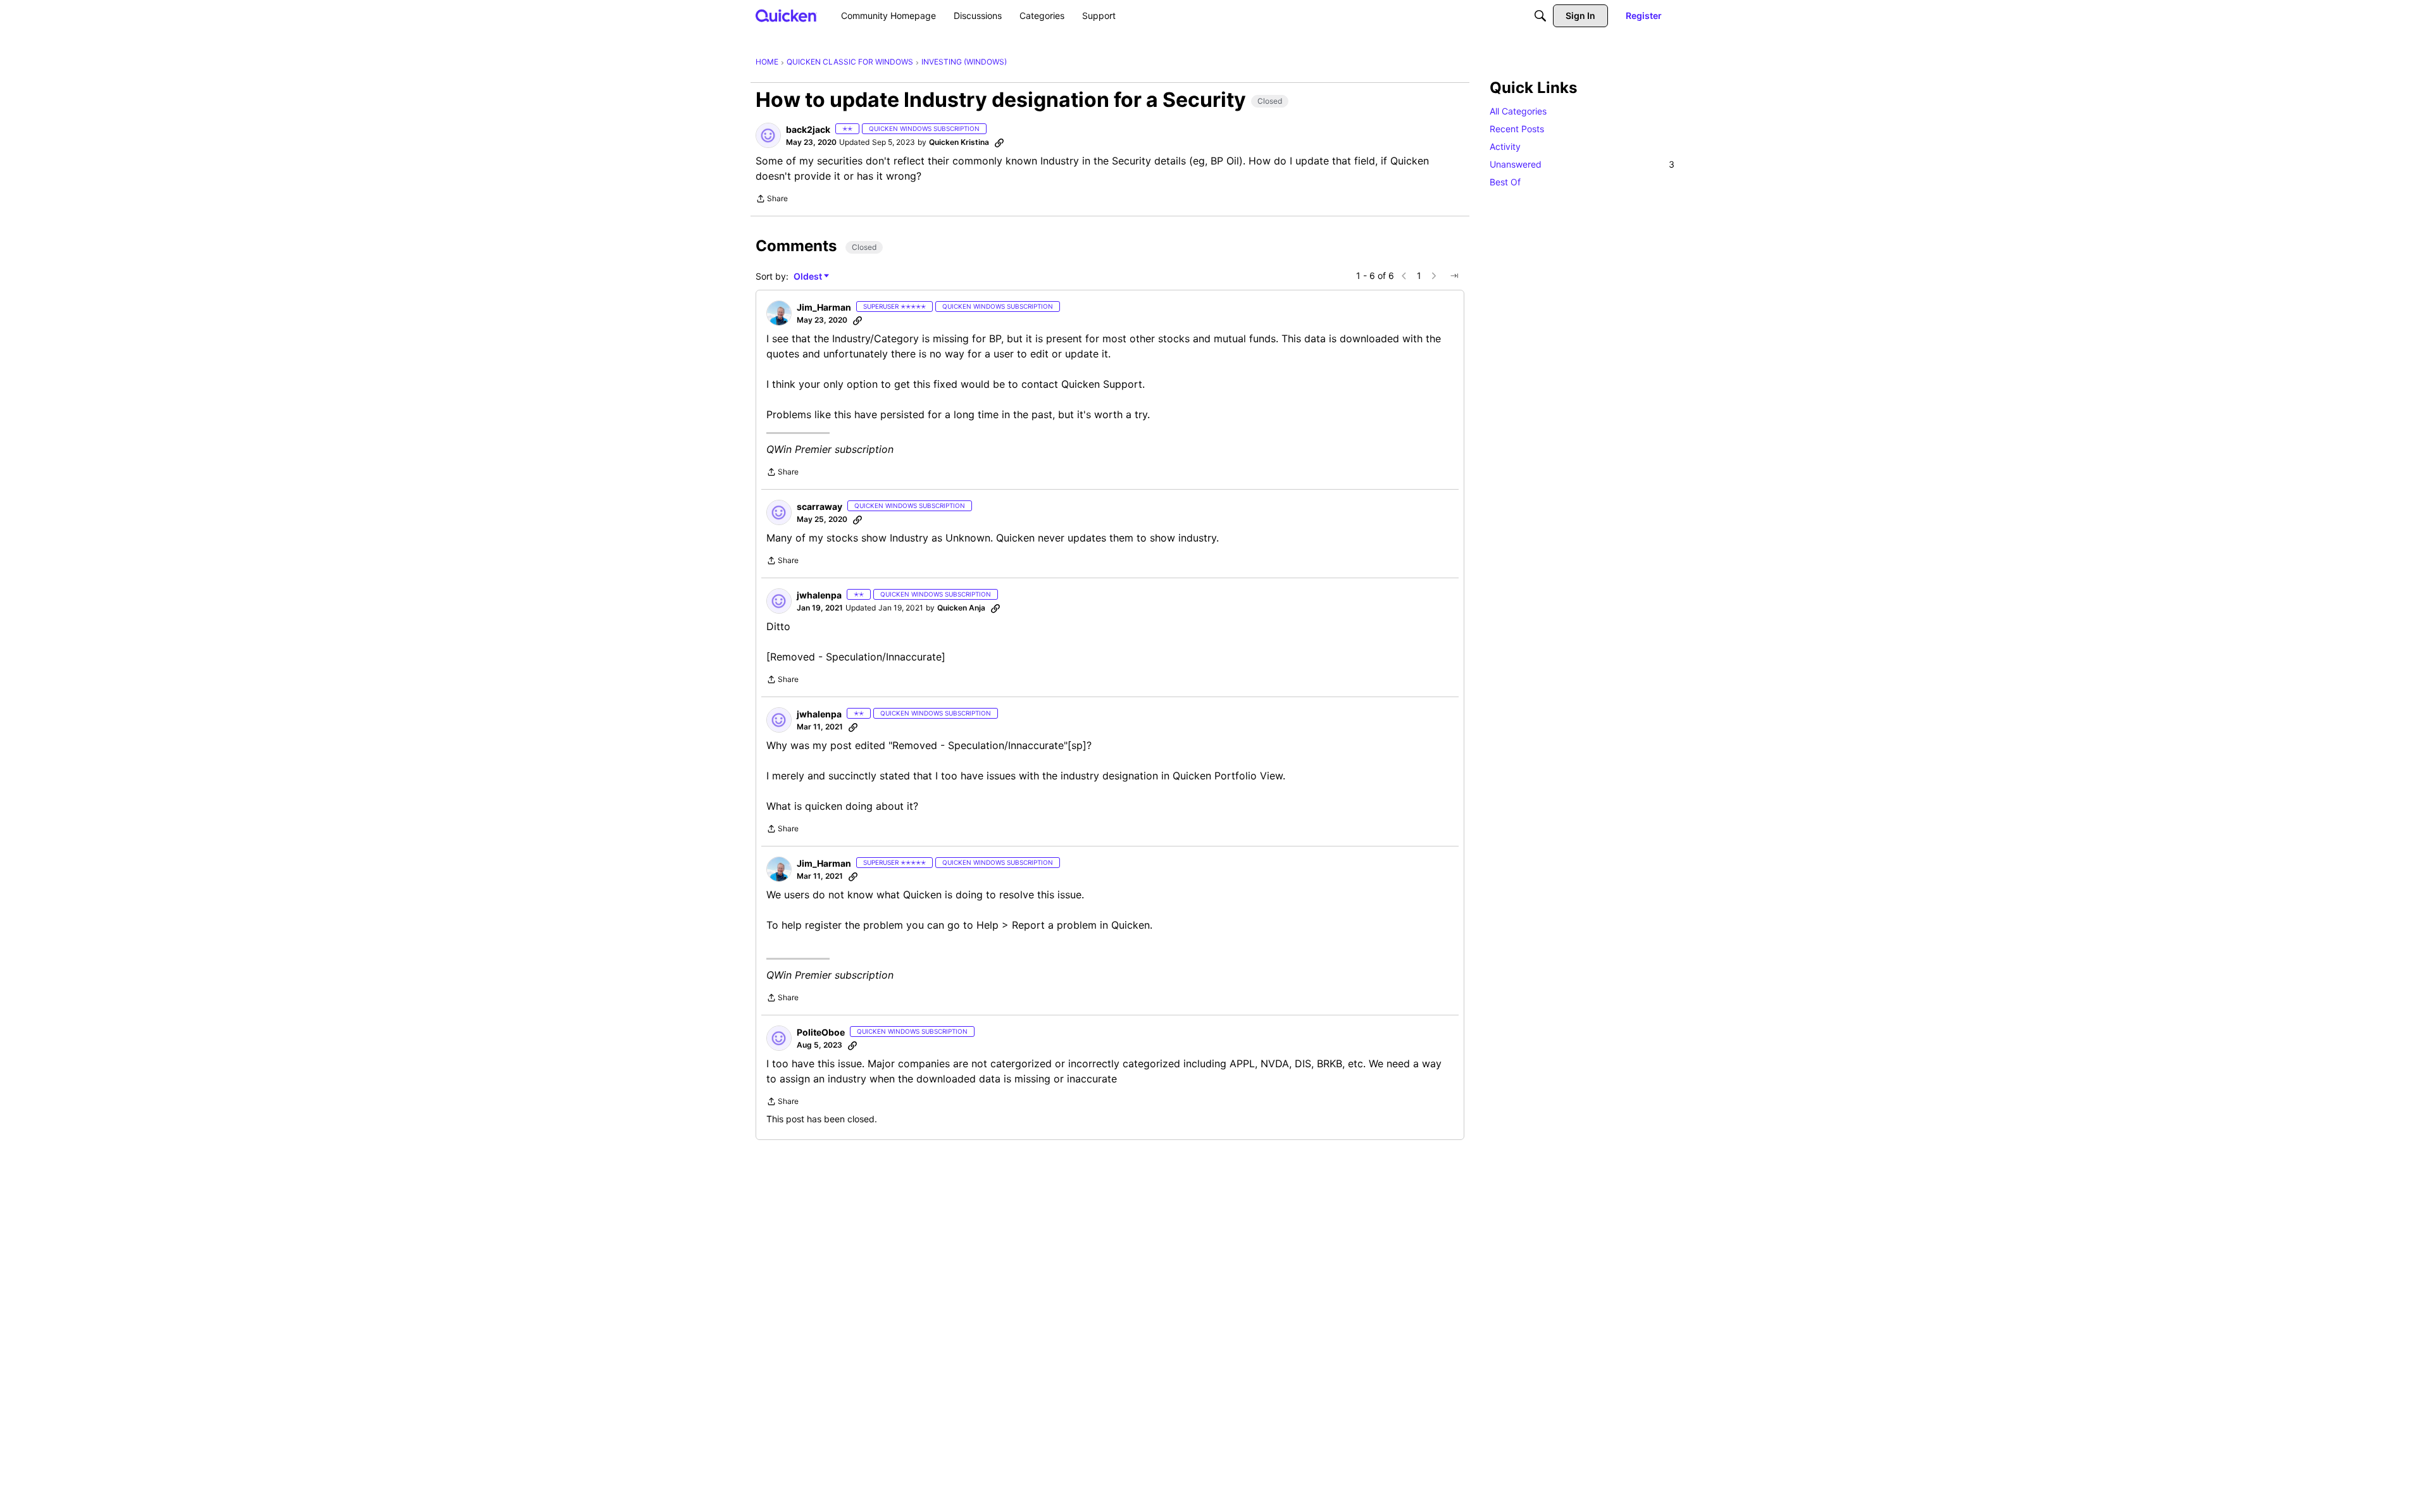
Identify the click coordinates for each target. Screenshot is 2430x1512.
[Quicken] (786, 15)
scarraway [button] (819, 506)
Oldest (809, 277)
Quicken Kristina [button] (959, 142)
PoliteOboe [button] (821, 1032)
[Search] (1540, 16)
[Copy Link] (999, 142)
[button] (768, 135)
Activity (1505, 146)
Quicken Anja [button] (961, 608)
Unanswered (1582, 164)
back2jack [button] (808, 129)
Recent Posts (1517, 129)
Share (772, 200)
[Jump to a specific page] (1454, 276)
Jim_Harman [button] (824, 307)
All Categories (1518, 111)
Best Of (1505, 182)
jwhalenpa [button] (819, 595)
